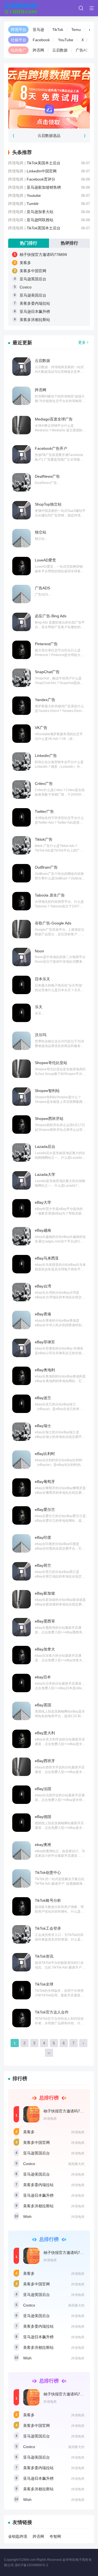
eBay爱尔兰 (45, 1509)
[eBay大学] (22, 1208)
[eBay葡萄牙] (22, 1488)
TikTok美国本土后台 (44, 163)
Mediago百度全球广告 (54, 419)
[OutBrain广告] (22, 873)
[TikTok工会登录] (22, 1934)
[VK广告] (22, 734)
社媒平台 (19, 40)
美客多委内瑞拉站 (35, 303)
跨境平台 (19, 30)
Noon (39, 951)
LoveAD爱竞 (45, 560)
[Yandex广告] (22, 706)
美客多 (25, 263)
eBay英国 (43, 1705)
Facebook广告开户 (51, 448)
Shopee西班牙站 (49, 1119)
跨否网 (38, 50)
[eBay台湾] (22, 1292)
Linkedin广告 (46, 756)
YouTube (66, 40)
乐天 (39, 1007)
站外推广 (19, 50)
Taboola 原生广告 (50, 895)
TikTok (58, 30)
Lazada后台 (45, 1146)
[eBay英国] (22, 1711)
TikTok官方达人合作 (52, 2012)
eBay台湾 (43, 1286)
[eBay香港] (22, 1320)
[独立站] (22, 538)
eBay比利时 (45, 1454)
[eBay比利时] (22, 1460)
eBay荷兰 (43, 1565)
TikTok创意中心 (48, 1872)
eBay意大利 (45, 1733)
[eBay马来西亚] (22, 1264)
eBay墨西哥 (45, 1621)
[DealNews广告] (22, 482)
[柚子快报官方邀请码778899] (31, 2114)
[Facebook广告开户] (22, 454)
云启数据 (60, 50)
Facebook (41, 40)
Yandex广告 (45, 700)
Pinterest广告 (46, 644)
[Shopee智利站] (22, 1097)
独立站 (41, 532)
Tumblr (33, 204)
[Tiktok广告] (22, 845)
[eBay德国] (22, 1823)
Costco (26, 287)
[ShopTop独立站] (22, 510)
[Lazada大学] (22, 1180)
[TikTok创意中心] (22, 1878)
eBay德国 (43, 1817)
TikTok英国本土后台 (44, 228)
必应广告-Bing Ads (51, 616)
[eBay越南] (22, 1236)
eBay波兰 (43, 1398)
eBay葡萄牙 (45, 1482)
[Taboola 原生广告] (22, 901)
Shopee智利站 (47, 1091)
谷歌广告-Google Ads (53, 923)
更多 (82, 342)
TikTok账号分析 (48, 1900)
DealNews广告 (47, 476)
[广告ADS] (22, 594)
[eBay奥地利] (22, 1376)
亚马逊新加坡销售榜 (44, 187)
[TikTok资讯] (22, 1962)
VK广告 (41, 728)
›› (49, 2053)
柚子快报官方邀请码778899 (43, 255)
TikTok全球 (44, 1984)
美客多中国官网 (33, 271)
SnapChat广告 (47, 672)
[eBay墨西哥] (22, 1627)
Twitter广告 (44, 811)
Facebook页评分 (41, 179)
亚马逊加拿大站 (40, 212)
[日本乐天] (22, 985)
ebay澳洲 (43, 1845)
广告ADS (83, 50)
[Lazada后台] (22, 1152)
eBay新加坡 (45, 1593)
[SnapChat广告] (22, 678)
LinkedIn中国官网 (42, 171)
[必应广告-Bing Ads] (22, 622)
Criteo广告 (44, 783)
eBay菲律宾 (45, 1342)
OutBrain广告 (46, 867)
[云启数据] (22, 367)
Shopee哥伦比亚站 (51, 1063)
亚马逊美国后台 (33, 295)
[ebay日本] (22, 1683)
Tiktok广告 (44, 839)
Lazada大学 (45, 1174)
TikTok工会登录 (48, 1928)
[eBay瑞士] (22, 1432)
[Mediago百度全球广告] (22, 425)
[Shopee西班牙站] (22, 1125)
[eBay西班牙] (22, 1767)
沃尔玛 (41, 1035)
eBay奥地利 (45, 1370)
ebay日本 (43, 1677)
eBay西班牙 (45, 1761)
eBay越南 (43, 1230)
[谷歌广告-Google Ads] (22, 929)
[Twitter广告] (22, 817)
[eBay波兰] (22, 1404)
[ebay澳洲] (22, 1851)
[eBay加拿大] (22, 1655)
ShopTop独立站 (48, 504)
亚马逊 (38, 30)
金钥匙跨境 (18, 2536)
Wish (27, 2217)
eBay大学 (43, 1202)
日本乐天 (42, 979)
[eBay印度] (22, 1543)
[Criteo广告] (22, 789)
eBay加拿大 (45, 1649)
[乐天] (22, 1013)
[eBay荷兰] (22, 1571)
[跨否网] (22, 396)
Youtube (34, 195)
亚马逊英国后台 (33, 279)
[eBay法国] (22, 1795)
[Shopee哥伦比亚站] (22, 1069)
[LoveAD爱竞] (22, 566)
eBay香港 (43, 1314)
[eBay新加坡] (22, 1599)
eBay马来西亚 (47, 1258)
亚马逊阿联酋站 (40, 220)
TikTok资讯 (44, 1956)
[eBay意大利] (22, 1739)
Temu (76, 30)
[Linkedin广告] (22, 762)
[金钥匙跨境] (21, 8)
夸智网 (55, 2536)
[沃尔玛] (22, 1041)
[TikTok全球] (22, 1990)
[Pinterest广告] (22, 650)
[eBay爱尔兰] (22, 1515)
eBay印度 (43, 1537)
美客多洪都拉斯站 (35, 320)
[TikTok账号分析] (22, 1906)
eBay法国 (43, 1789)
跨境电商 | (17, 163)
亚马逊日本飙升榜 (35, 311)
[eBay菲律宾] (22, 1348)
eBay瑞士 (43, 1426)
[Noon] (22, 957)
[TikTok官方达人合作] (22, 2018)
